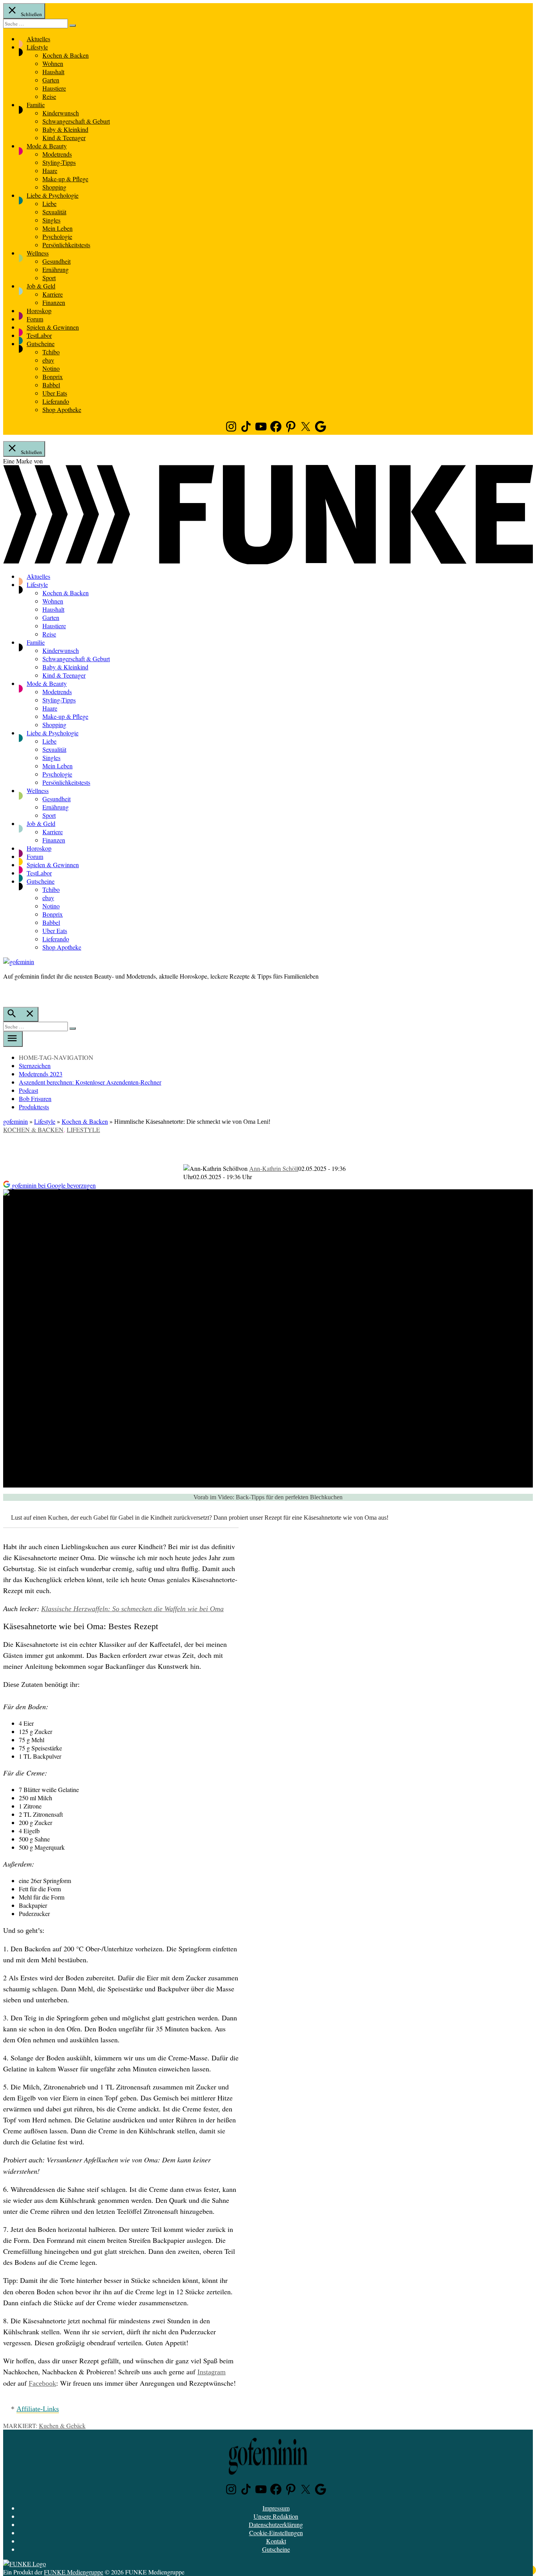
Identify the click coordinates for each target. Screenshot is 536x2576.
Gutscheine (41, 344)
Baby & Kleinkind (65, 129)
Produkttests (34, 1107)
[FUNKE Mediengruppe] (25, 2564)
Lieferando (56, 401)
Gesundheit (57, 261)
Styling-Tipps (59, 162)
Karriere (53, 294)
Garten (51, 80)
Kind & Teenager (64, 138)
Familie (36, 105)
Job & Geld (41, 286)
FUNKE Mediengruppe (74, 2572)
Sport (49, 278)
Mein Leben (57, 228)
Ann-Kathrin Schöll (274, 1168)
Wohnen (53, 63)
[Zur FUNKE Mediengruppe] (268, 562)
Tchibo (51, 352)
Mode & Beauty (47, 146)
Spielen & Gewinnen (53, 327)
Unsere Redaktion (276, 2516)
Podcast (28, 1090)
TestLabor (39, 335)
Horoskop (39, 311)
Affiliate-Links (38, 2409)
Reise (49, 96)
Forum (35, 319)
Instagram (211, 2372)
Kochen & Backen (66, 55)
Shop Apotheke (62, 409)
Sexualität (54, 212)
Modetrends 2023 (41, 1074)
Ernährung (56, 269)
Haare (50, 170)
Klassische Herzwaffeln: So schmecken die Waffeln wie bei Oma (132, 1609)
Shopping (54, 187)
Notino (51, 368)
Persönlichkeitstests (66, 245)
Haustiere (54, 88)
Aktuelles (38, 39)
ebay (48, 360)
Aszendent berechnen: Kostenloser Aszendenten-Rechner (90, 1082)
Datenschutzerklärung (276, 2524)
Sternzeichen (35, 1066)
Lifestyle (37, 47)
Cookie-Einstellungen (276, 2533)
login (7, 992)
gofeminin (15, 1121)
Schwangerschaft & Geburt (76, 121)
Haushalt (53, 72)
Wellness (38, 253)
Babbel (51, 385)
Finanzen (54, 302)
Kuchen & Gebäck (62, 2426)
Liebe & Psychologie (53, 195)
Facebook (42, 2383)
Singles (51, 220)
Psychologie (57, 236)
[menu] (13, 1039)
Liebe (49, 203)
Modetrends (57, 154)
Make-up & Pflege (65, 179)
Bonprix (53, 376)
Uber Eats (55, 393)
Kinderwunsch (61, 113)
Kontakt (276, 2541)
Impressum (276, 2508)
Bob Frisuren (35, 1098)
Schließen (31, 14)
